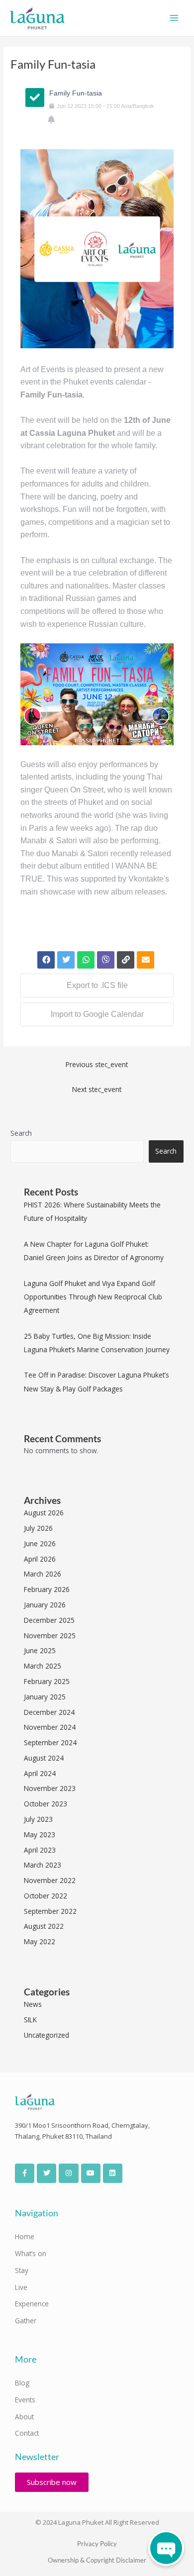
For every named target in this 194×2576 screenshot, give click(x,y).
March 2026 (43, 1574)
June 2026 (40, 1543)
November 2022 (50, 1880)
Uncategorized (47, 2035)
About (24, 2417)
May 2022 (40, 1941)
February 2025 (47, 1681)
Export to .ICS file (97, 985)
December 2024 (49, 1712)
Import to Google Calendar (97, 1014)
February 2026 (47, 1589)
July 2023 (38, 1819)
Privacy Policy (97, 2544)
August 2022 (44, 1926)
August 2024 (44, 1758)
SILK (30, 2020)
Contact (27, 2433)
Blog (22, 2383)
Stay (22, 2270)
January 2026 (45, 1605)
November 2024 (50, 1727)
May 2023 (40, 1834)
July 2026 (38, 1528)
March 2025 (43, 1666)
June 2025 (40, 1650)
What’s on (31, 2253)
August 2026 (44, 1513)
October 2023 (46, 1804)
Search (21, 1133)
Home (25, 2236)
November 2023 (50, 1788)
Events (25, 2400)
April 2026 (40, 1559)
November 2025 (50, 1635)
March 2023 (43, 1865)
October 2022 (46, 1896)
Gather (26, 2321)
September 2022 (50, 1911)
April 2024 (40, 1773)
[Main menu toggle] (174, 18)
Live (21, 2287)
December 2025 (49, 1620)
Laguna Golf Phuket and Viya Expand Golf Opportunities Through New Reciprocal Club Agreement (93, 1297)
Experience (32, 2304)
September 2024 (50, 1742)
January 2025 (45, 1697)
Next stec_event (97, 1089)
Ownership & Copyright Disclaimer (97, 2560)
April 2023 (40, 1850)
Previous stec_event (97, 1064)
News (33, 2004)
